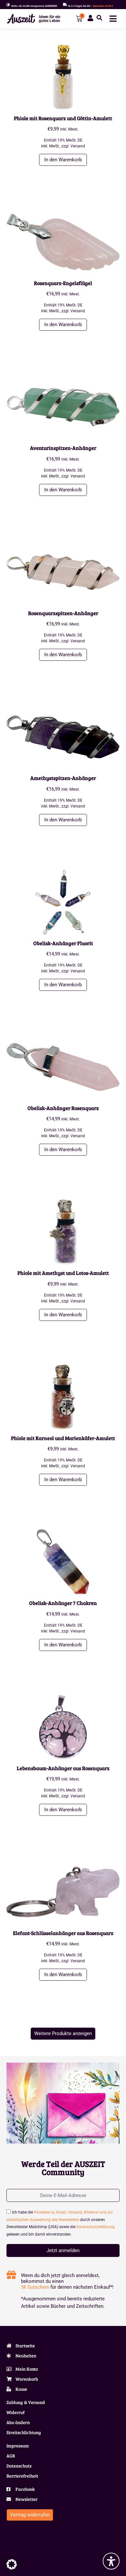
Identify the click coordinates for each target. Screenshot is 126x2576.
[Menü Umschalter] (113, 19)
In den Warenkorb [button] (63, 160)
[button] (99, 18)
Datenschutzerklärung (95, 2227)
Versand (78, 146)
